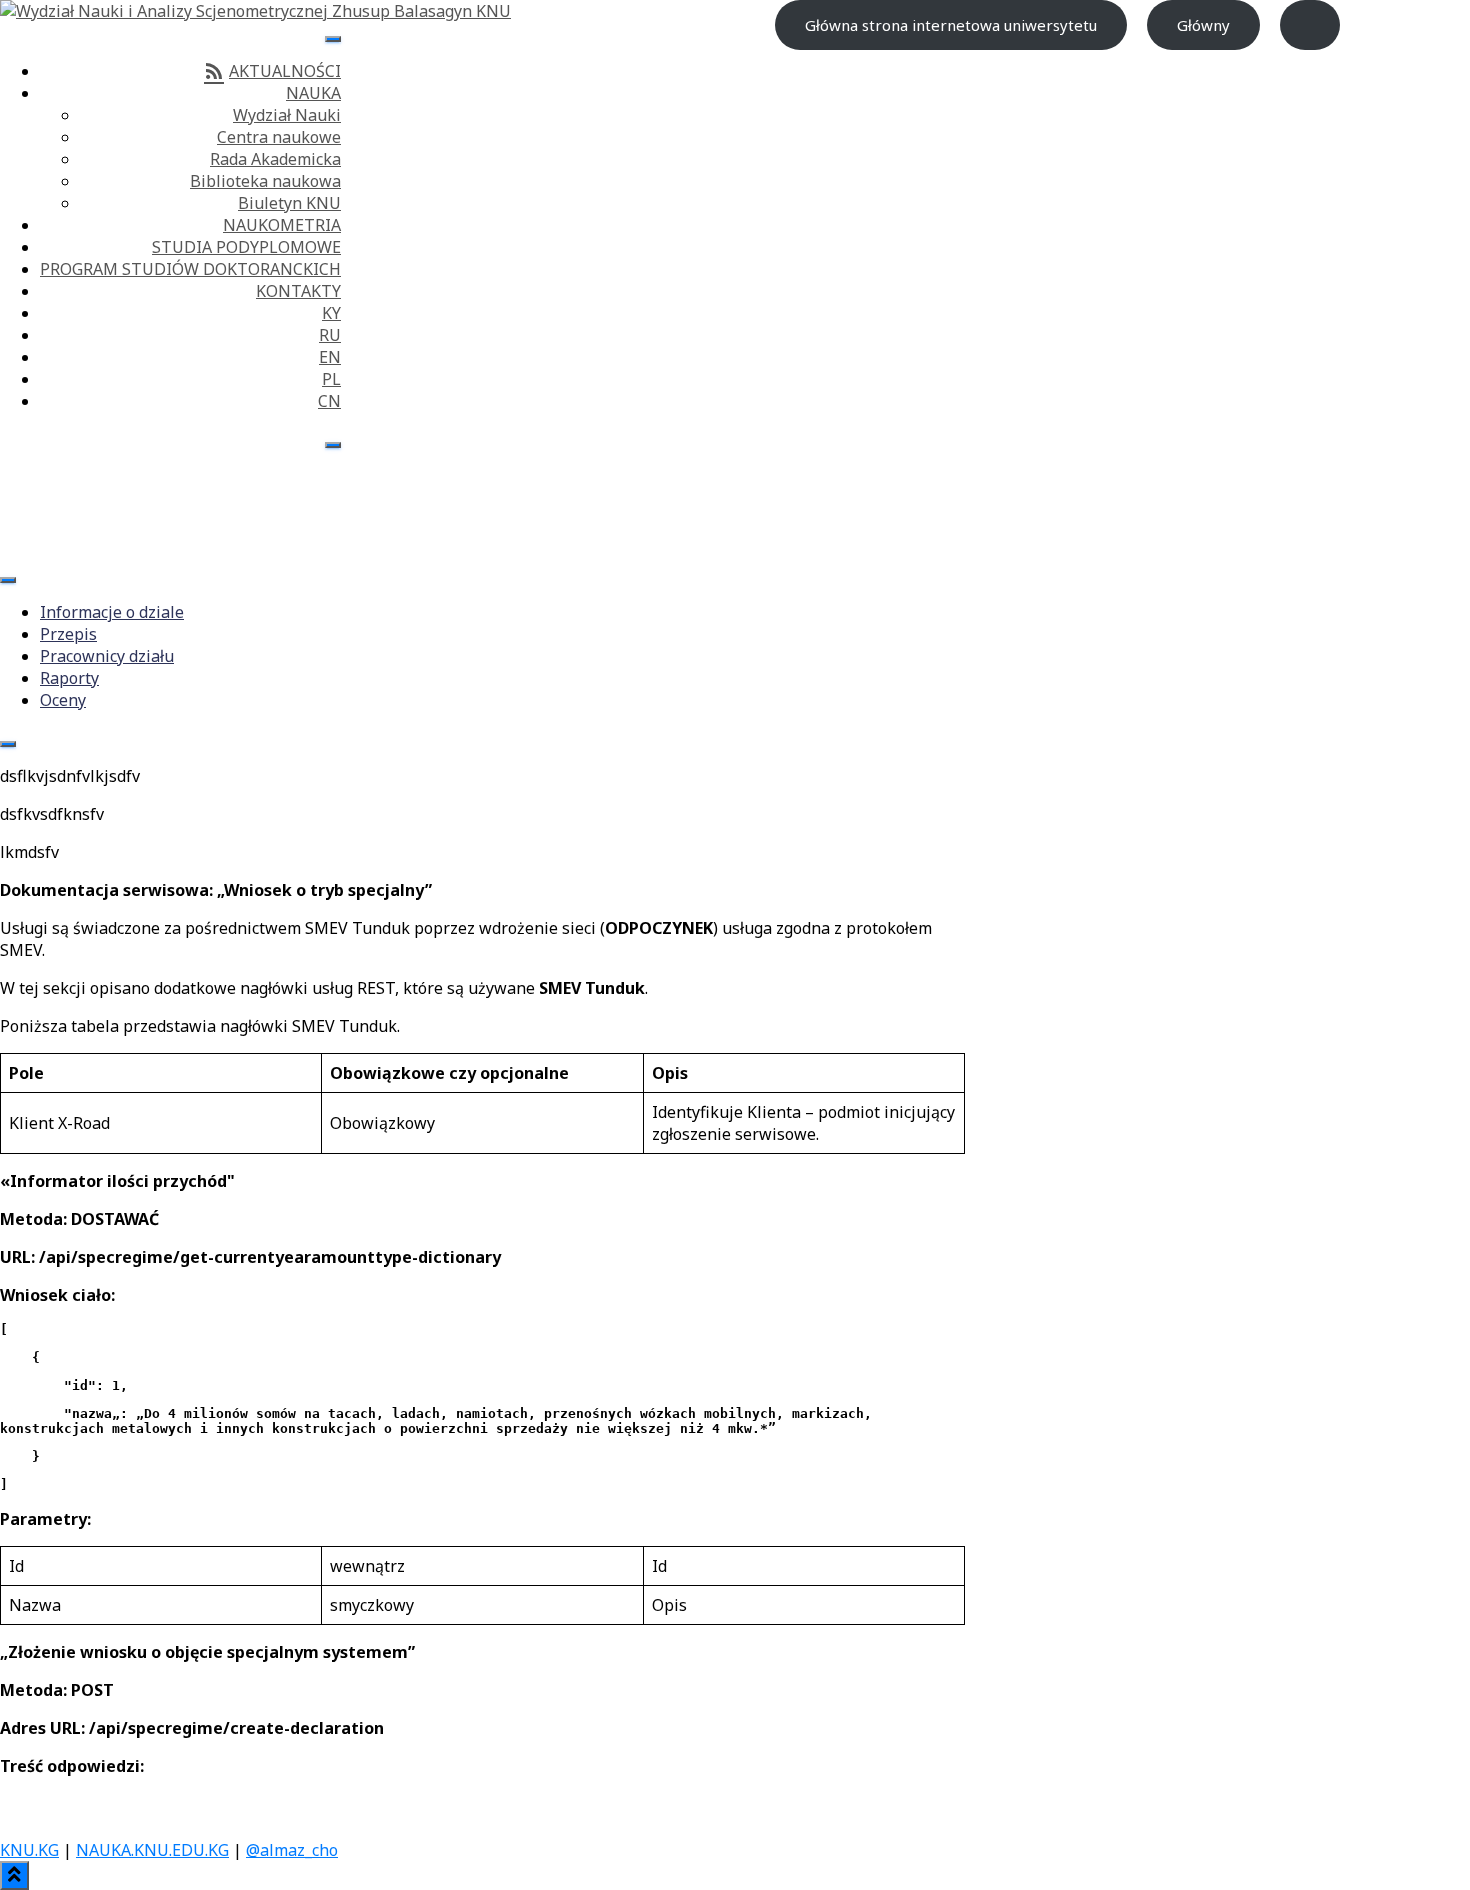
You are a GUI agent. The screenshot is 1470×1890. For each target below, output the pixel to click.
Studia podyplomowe (246, 247)
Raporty (69, 678)
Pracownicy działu (107, 656)
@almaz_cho (292, 1850)
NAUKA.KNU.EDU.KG (152, 1850)
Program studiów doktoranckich (190, 269)
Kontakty (298, 291)
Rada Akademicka (275, 159)
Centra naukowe (279, 137)
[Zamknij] (333, 445)
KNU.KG (29, 1850)
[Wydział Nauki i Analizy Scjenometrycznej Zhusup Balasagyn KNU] (255, 11)
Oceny (63, 700)
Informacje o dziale (112, 612)
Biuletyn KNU (289, 203)
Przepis (68, 634)
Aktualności (285, 71)
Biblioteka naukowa (265, 181)
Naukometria (282, 225)
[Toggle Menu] (333, 39)
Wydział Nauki (287, 115)
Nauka (313, 93)
